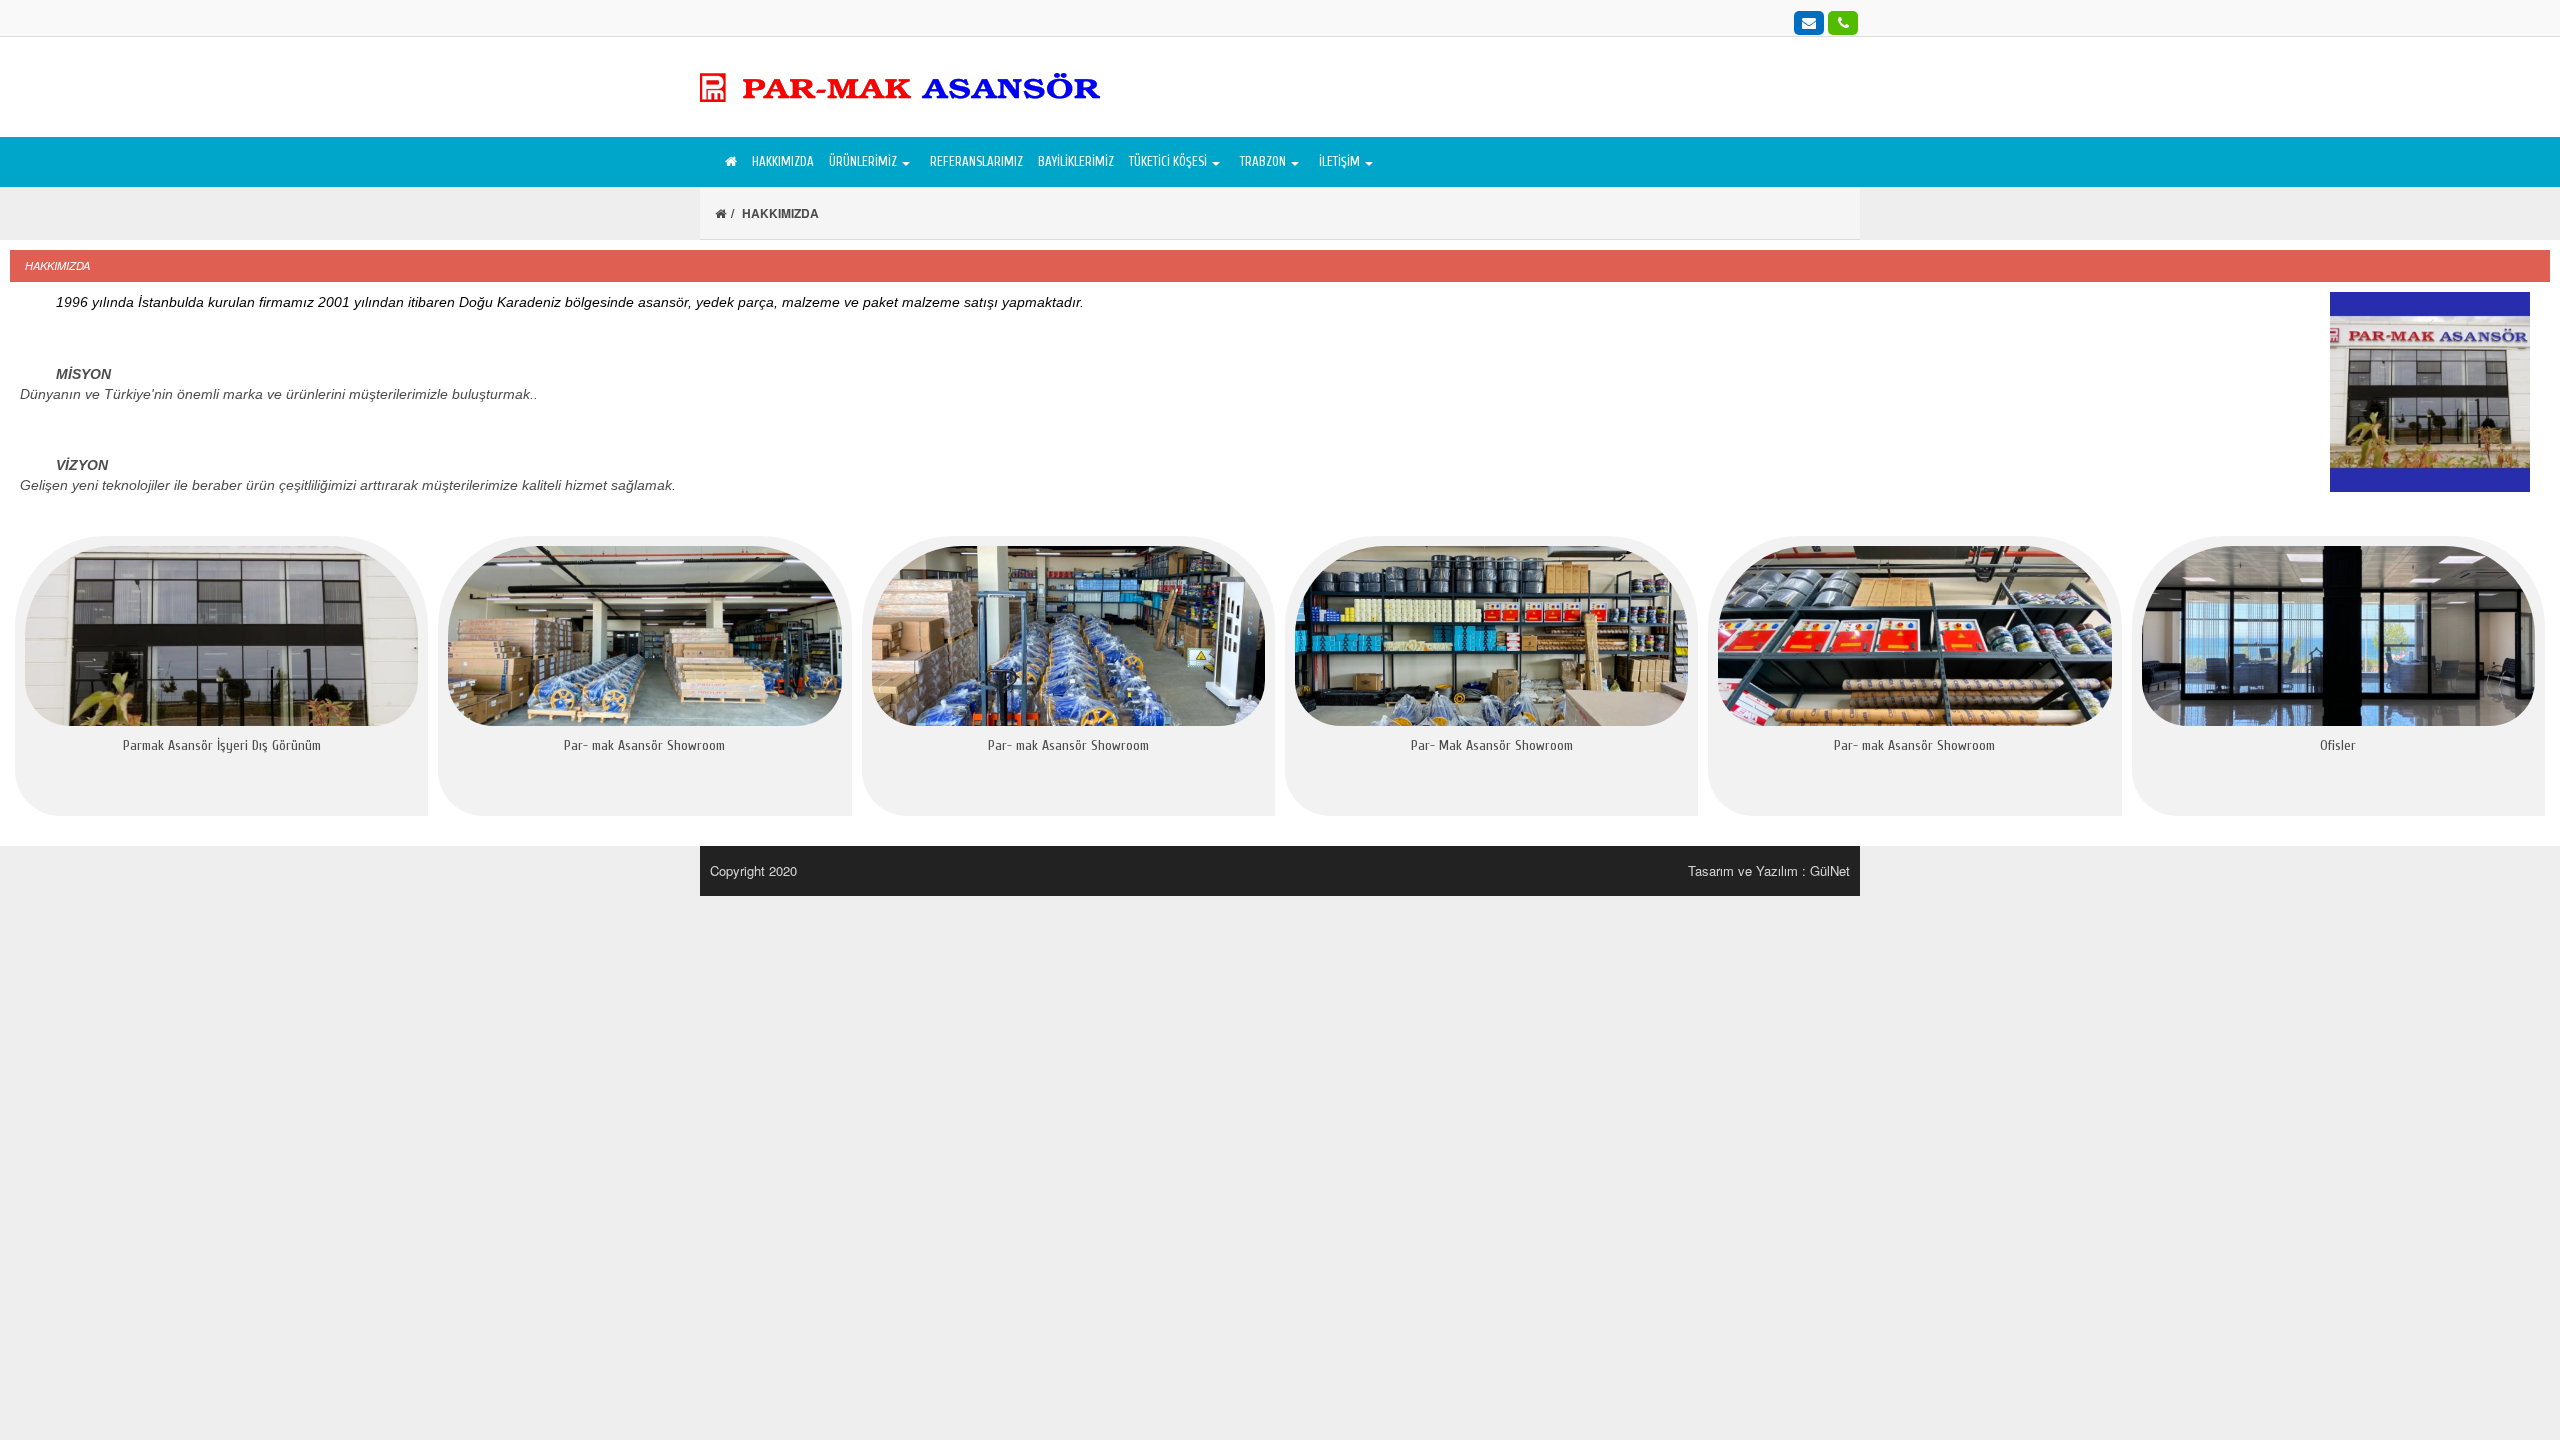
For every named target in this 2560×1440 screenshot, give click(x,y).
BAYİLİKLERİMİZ (1076, 161)
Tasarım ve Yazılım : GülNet (1769, 870)
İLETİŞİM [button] (1339, 161)
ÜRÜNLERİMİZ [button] (863, 161)
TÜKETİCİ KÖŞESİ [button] (1168, 161)
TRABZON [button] (1263, 161)
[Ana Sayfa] (728, 162)
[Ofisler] (2338, 636)
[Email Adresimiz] (1809, 22)
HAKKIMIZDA (783, 161)
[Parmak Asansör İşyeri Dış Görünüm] (221, 636)
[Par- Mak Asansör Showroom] (1491, 636)
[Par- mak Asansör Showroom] (644, 636)
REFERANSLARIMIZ (976, 161)
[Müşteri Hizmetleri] (1843, 22)
